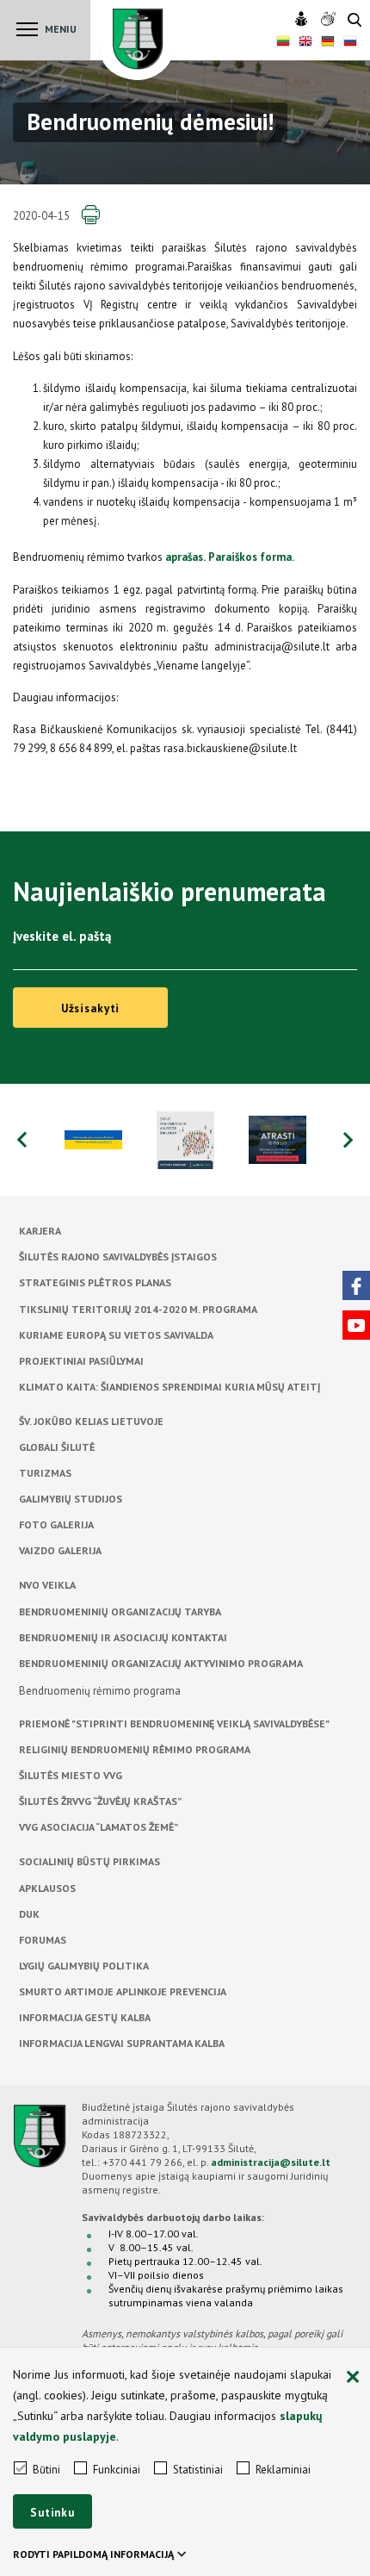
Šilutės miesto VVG (71, 1775)
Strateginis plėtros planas (95, 1282)
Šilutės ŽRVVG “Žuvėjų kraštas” (100, 1801)
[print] (90, 215)
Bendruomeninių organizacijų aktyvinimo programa (161, 1663)
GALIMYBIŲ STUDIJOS (71, 1499)
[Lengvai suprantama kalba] (303, 20)
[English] (305, 43)
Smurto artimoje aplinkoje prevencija (123, 1991)
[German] (328, 43)
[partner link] (93, 1140)
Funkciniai (117, 2470)
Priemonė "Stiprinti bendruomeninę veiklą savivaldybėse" (174, 1724)
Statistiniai (198, 2470)
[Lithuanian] (283, 43)
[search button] (355, 21)
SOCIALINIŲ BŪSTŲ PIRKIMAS (89, 1861)
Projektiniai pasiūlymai (81, 1361)
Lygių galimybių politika (84, 1966)
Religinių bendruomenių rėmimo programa (135, 1749)
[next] (348, 1140)
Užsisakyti (91, 1008)
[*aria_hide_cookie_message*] (353, 2378)
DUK (29, 1914)
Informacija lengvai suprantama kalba (122, 2043)
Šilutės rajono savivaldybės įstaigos (118, 1257)
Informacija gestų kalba (85, 2017)
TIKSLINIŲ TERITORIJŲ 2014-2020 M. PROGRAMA (138, 1309)
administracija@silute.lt (271, 2162)
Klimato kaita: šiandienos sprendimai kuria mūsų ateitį (170, 1387)
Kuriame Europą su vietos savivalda (116, 1335)
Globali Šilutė (57, 1447)
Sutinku (52, 2513)
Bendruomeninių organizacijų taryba (120, 1612)
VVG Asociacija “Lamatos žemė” (99, 1827)
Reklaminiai (283, 2470)
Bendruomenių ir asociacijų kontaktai (123, 1637)
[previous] (22, 1140)
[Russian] (350, 43)
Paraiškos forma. (251, 557)
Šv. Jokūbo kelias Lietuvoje (91, 1421)
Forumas (43, 1940)
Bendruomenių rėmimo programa (100, 1691)
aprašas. (185, 557)
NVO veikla (47, 1585)
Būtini (46, 2470)
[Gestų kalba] (330, 20)
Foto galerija (56, 1524)
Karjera (40, 1231)
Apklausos (47, 1888)
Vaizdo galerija (60, 1550)
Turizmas (45, 1473)
